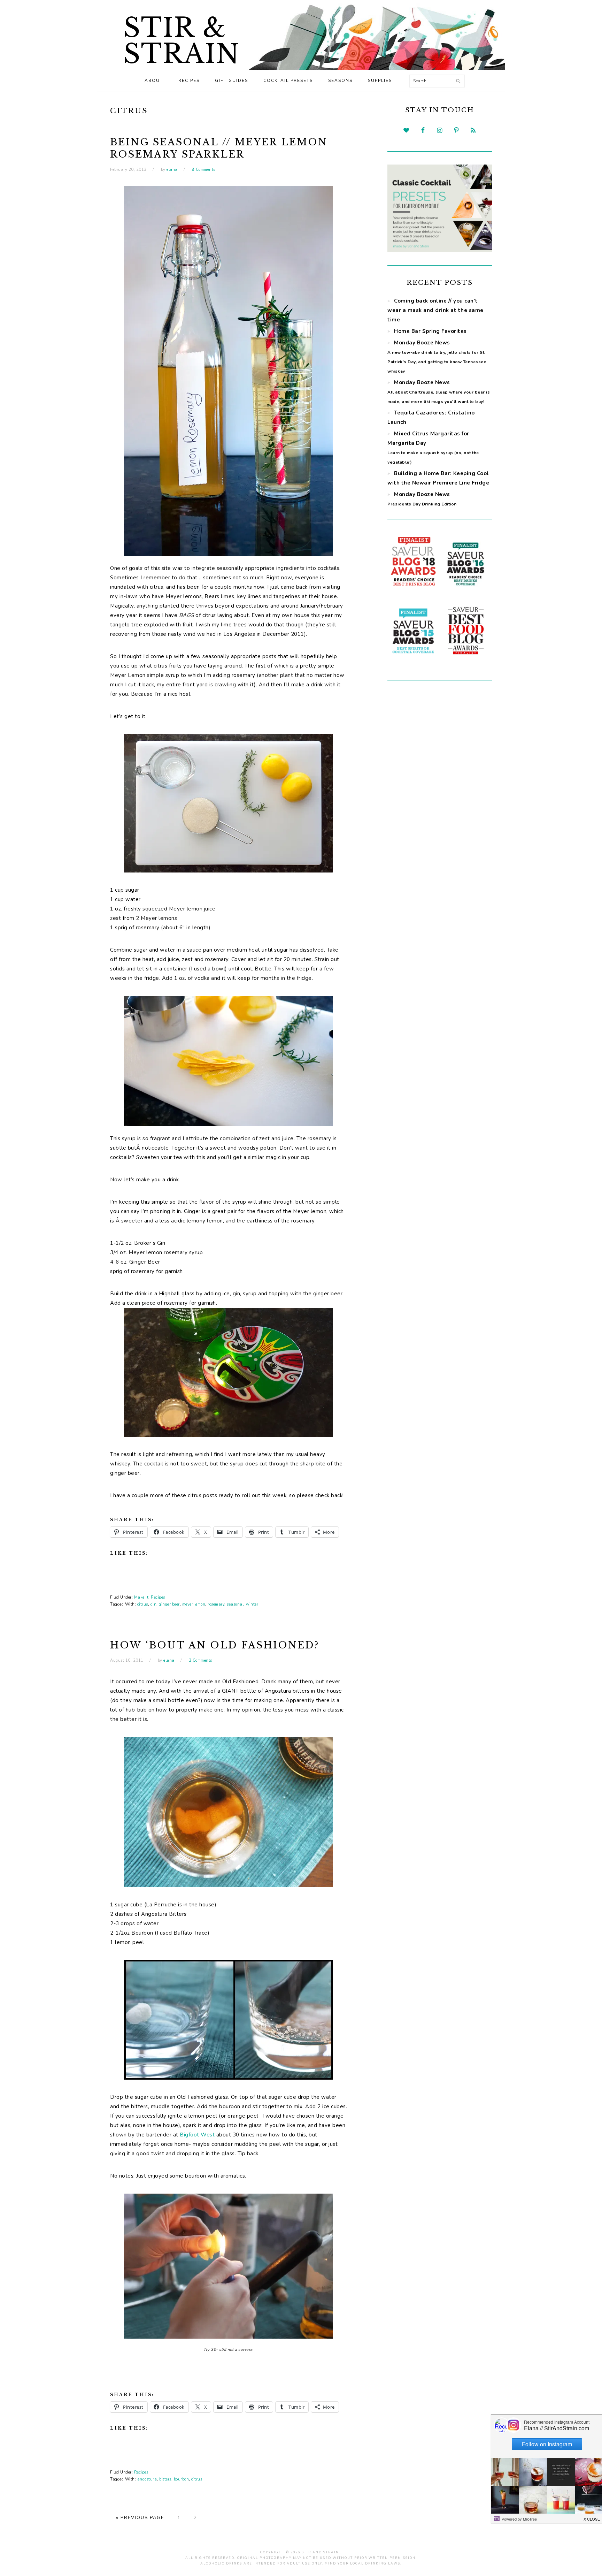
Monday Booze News (439, 392)
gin (154, 1604)
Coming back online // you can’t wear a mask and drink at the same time (435, 310)
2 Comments (200, 1660)
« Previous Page (140, 2518)
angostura (147, 2479)
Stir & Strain (182, 41)
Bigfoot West (197, 2135)
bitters (165, 2479)
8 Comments (204, 170)
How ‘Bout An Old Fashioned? (215, 1645)
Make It (141, 1597)
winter (252, 1604)
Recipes (158, 1597)
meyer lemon (194, 1604)
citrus (143, 1604)
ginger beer (169, 1604)
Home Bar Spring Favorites (430, 331)
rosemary (216, 1604)
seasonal (235, 1604)
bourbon (182, 2479)
